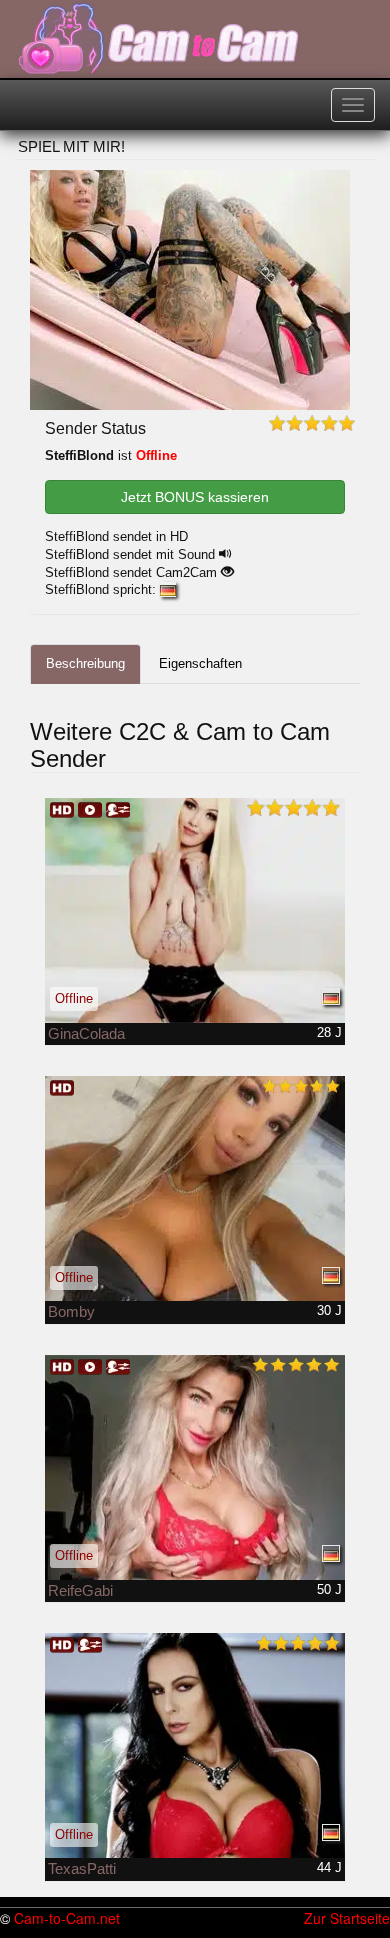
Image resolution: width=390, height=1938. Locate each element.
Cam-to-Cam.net (67, 1918)
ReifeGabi (80, 1590)
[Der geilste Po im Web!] (195, 1188)
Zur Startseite (347, 1918)
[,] (195, 1467)
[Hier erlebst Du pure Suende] (195, 1745)
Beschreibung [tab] (85, 663)
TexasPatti (82, 1868)
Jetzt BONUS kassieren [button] (195, 497)
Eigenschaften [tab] (200, 663)
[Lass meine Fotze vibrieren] (195, 910)
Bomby (71, 1311)
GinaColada (86, 1033)
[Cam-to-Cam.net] (160, 40)
